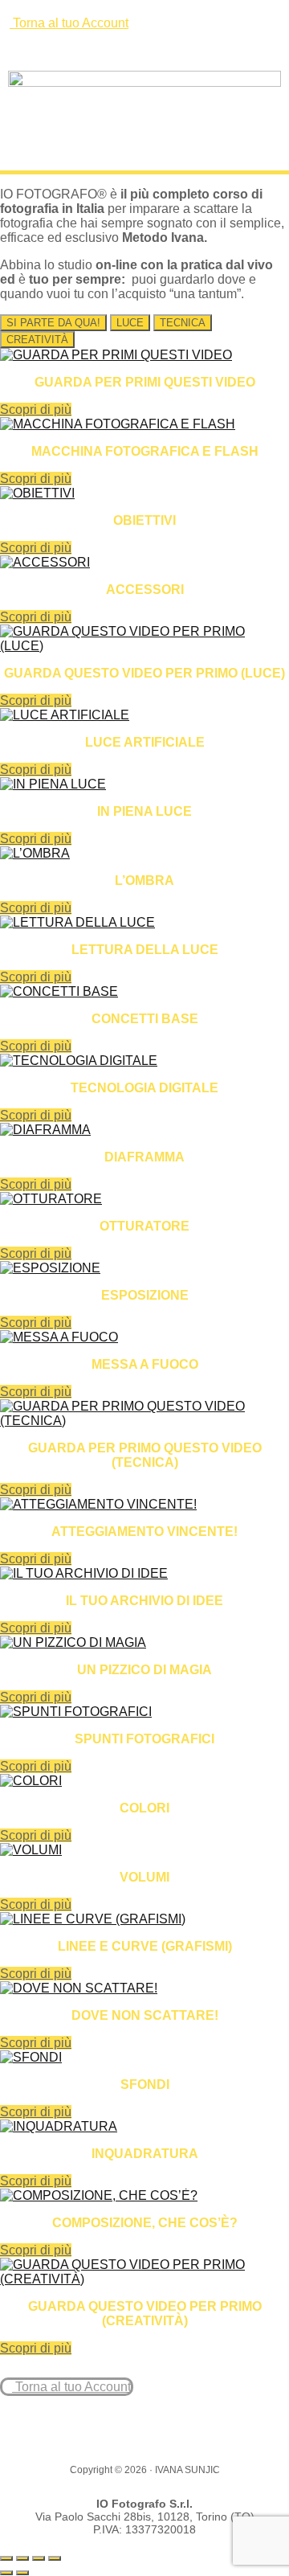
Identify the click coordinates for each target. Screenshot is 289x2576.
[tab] (53, 323)
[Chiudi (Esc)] (55, 2558)
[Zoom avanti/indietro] (6, 2558)
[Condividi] (39, 2558)
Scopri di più (36, 410)
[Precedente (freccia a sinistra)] (6, 2573)
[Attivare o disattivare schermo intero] (22, 2558)
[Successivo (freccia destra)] (22, 2573)
